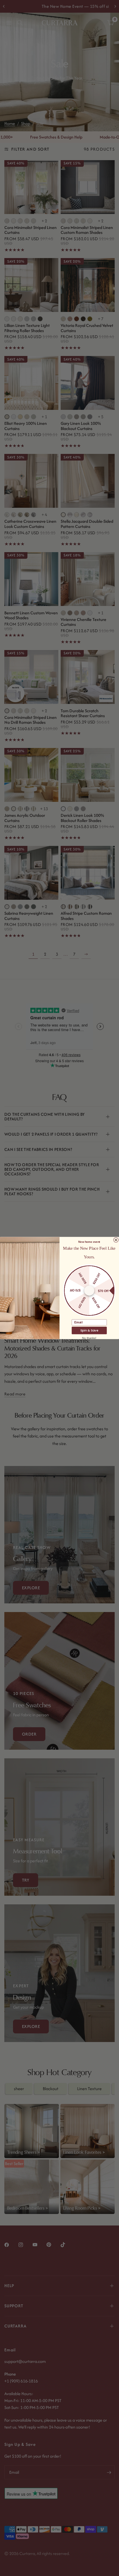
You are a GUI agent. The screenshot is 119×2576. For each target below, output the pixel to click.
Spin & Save (89, 1330)
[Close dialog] (116, 1240)
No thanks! (89, 1338)
